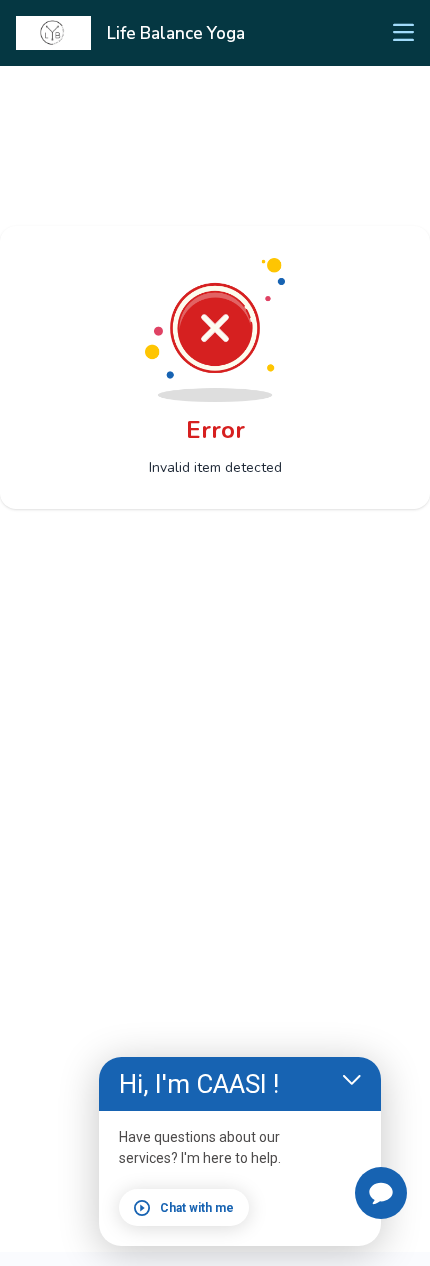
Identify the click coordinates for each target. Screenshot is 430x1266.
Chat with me (197, 1208)
